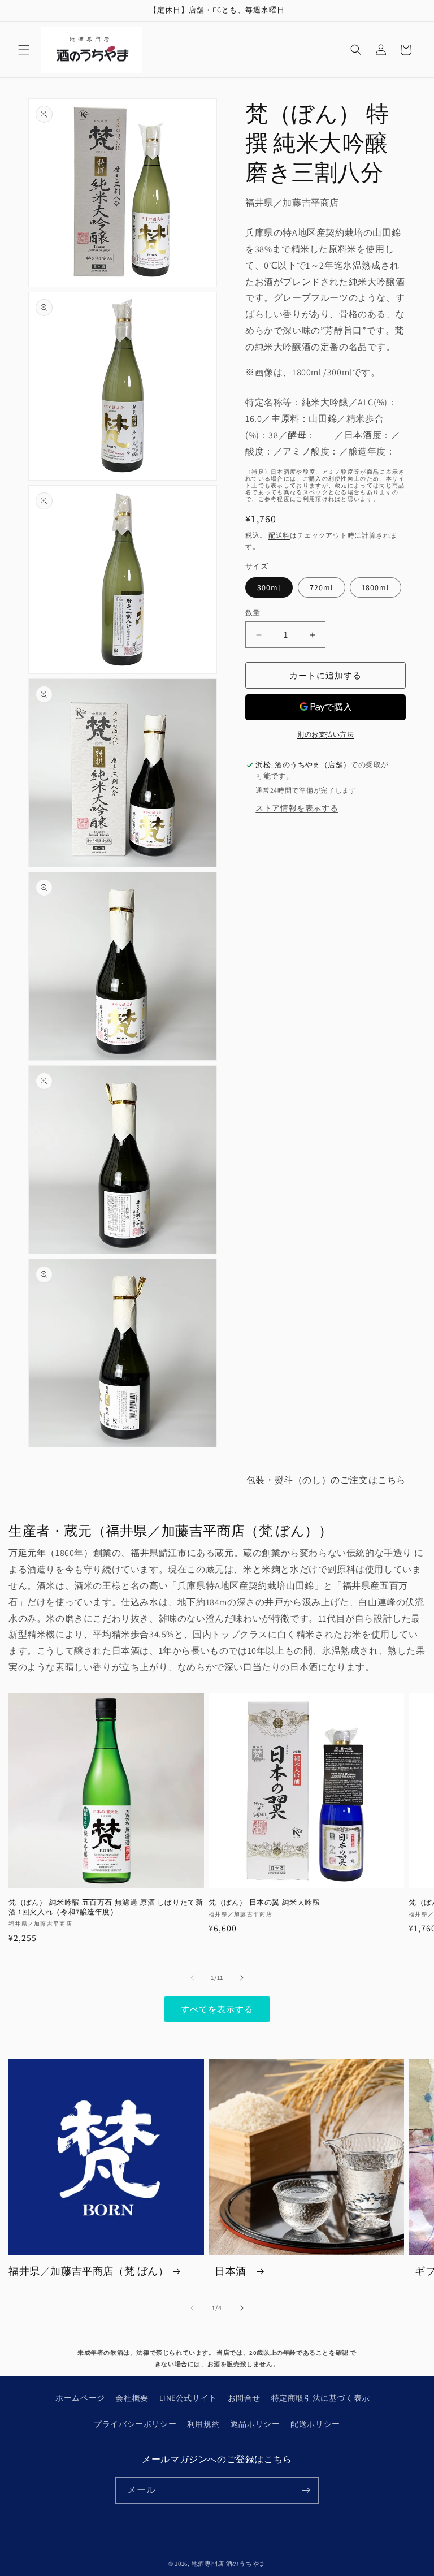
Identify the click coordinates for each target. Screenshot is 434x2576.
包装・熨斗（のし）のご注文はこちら (326, 1480)
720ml (322, 587)
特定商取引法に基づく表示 (321, 2398)
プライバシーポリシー (135, 2424)
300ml (269, 587)
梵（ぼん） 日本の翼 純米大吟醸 (264, 1903)
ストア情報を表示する (297, 808)
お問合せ (244, 2398)
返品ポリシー (255, 2424)
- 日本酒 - (231, 2271)
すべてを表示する (217, 2009)
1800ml (376, 587)
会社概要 (132, 2398)
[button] (24, 50)
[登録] (306, 2490)
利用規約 (203, 2424)
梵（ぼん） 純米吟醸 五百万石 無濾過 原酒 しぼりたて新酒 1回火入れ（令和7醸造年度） (106, 1907)
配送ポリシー (315, 2424)
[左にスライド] (192, 1978)
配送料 (279, 535)
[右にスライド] (242, 1978)
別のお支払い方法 (325, 734)
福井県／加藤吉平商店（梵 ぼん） (89, 2271)
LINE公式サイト (188, 2398)
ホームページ (80, 2398)
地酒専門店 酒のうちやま (229, 2564)
